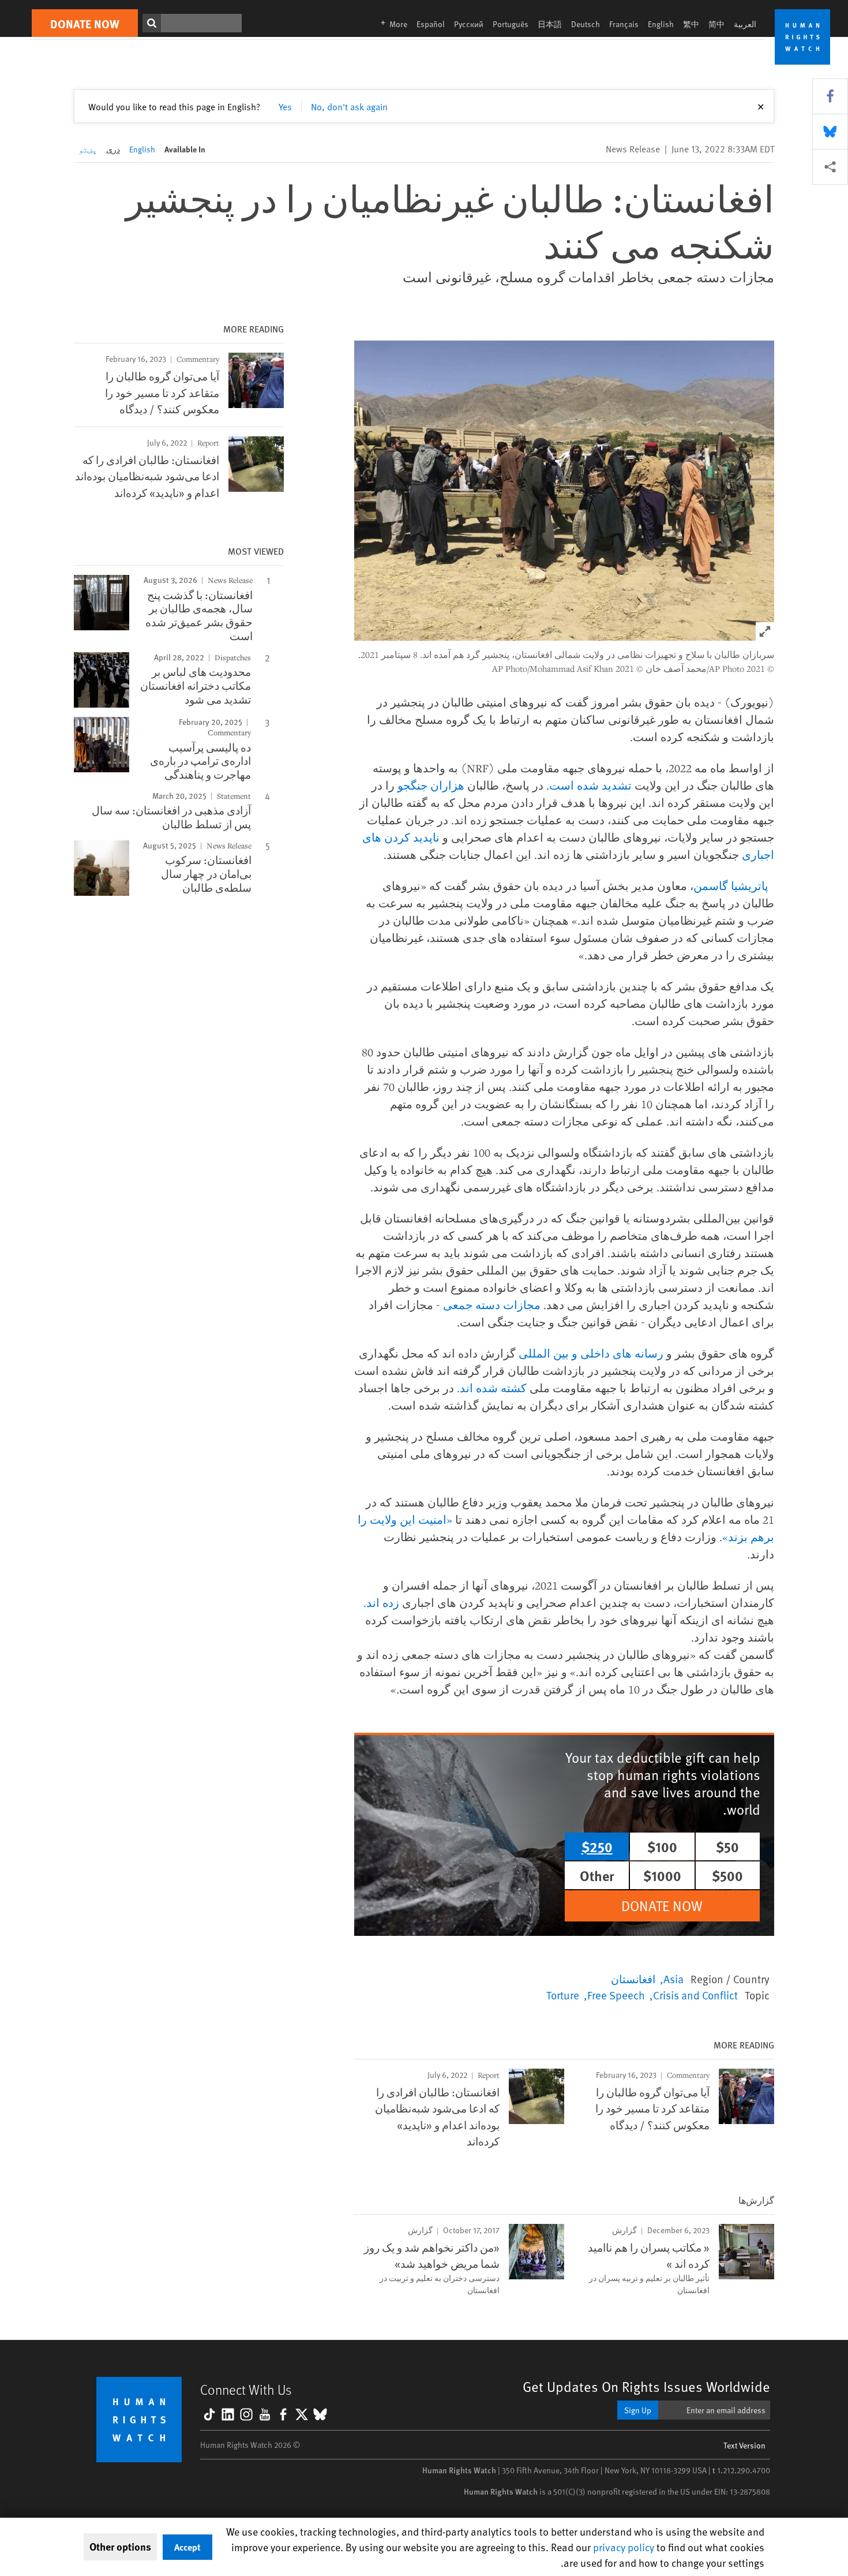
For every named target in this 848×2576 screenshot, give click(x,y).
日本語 (550, 24)
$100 (662, 1846)
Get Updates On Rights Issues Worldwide (646, 2386)
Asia (673, 1979)
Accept (187, 2547)
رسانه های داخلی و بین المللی (592, 1353)
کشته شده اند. (492, 1388)
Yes (285, 106)
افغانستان (633, 1979)
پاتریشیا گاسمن (732, 886)
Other (597, 1875)
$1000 (662, 1875)
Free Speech (616, 1995)
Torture (563, 1995)
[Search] (152, 23)
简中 (716, 24)
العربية (745, 24)
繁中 (691, 24)
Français (624, 24)
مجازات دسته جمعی (492, 1305)
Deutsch (586, 24)
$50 (727, 1846)
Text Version (744, 2445)
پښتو (88, 149)
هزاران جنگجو (431, 785)
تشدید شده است (590, 785)
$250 (597, 1846)
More (391, 24)
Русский (469, 24)
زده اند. (381, 1603)
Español (431, 24)
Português (511, 24)
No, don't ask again (349, 106)
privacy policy (624, 2547)
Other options (120, 2547)
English (661, 24)
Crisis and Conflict (695, 1995)
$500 (727, 1875)
